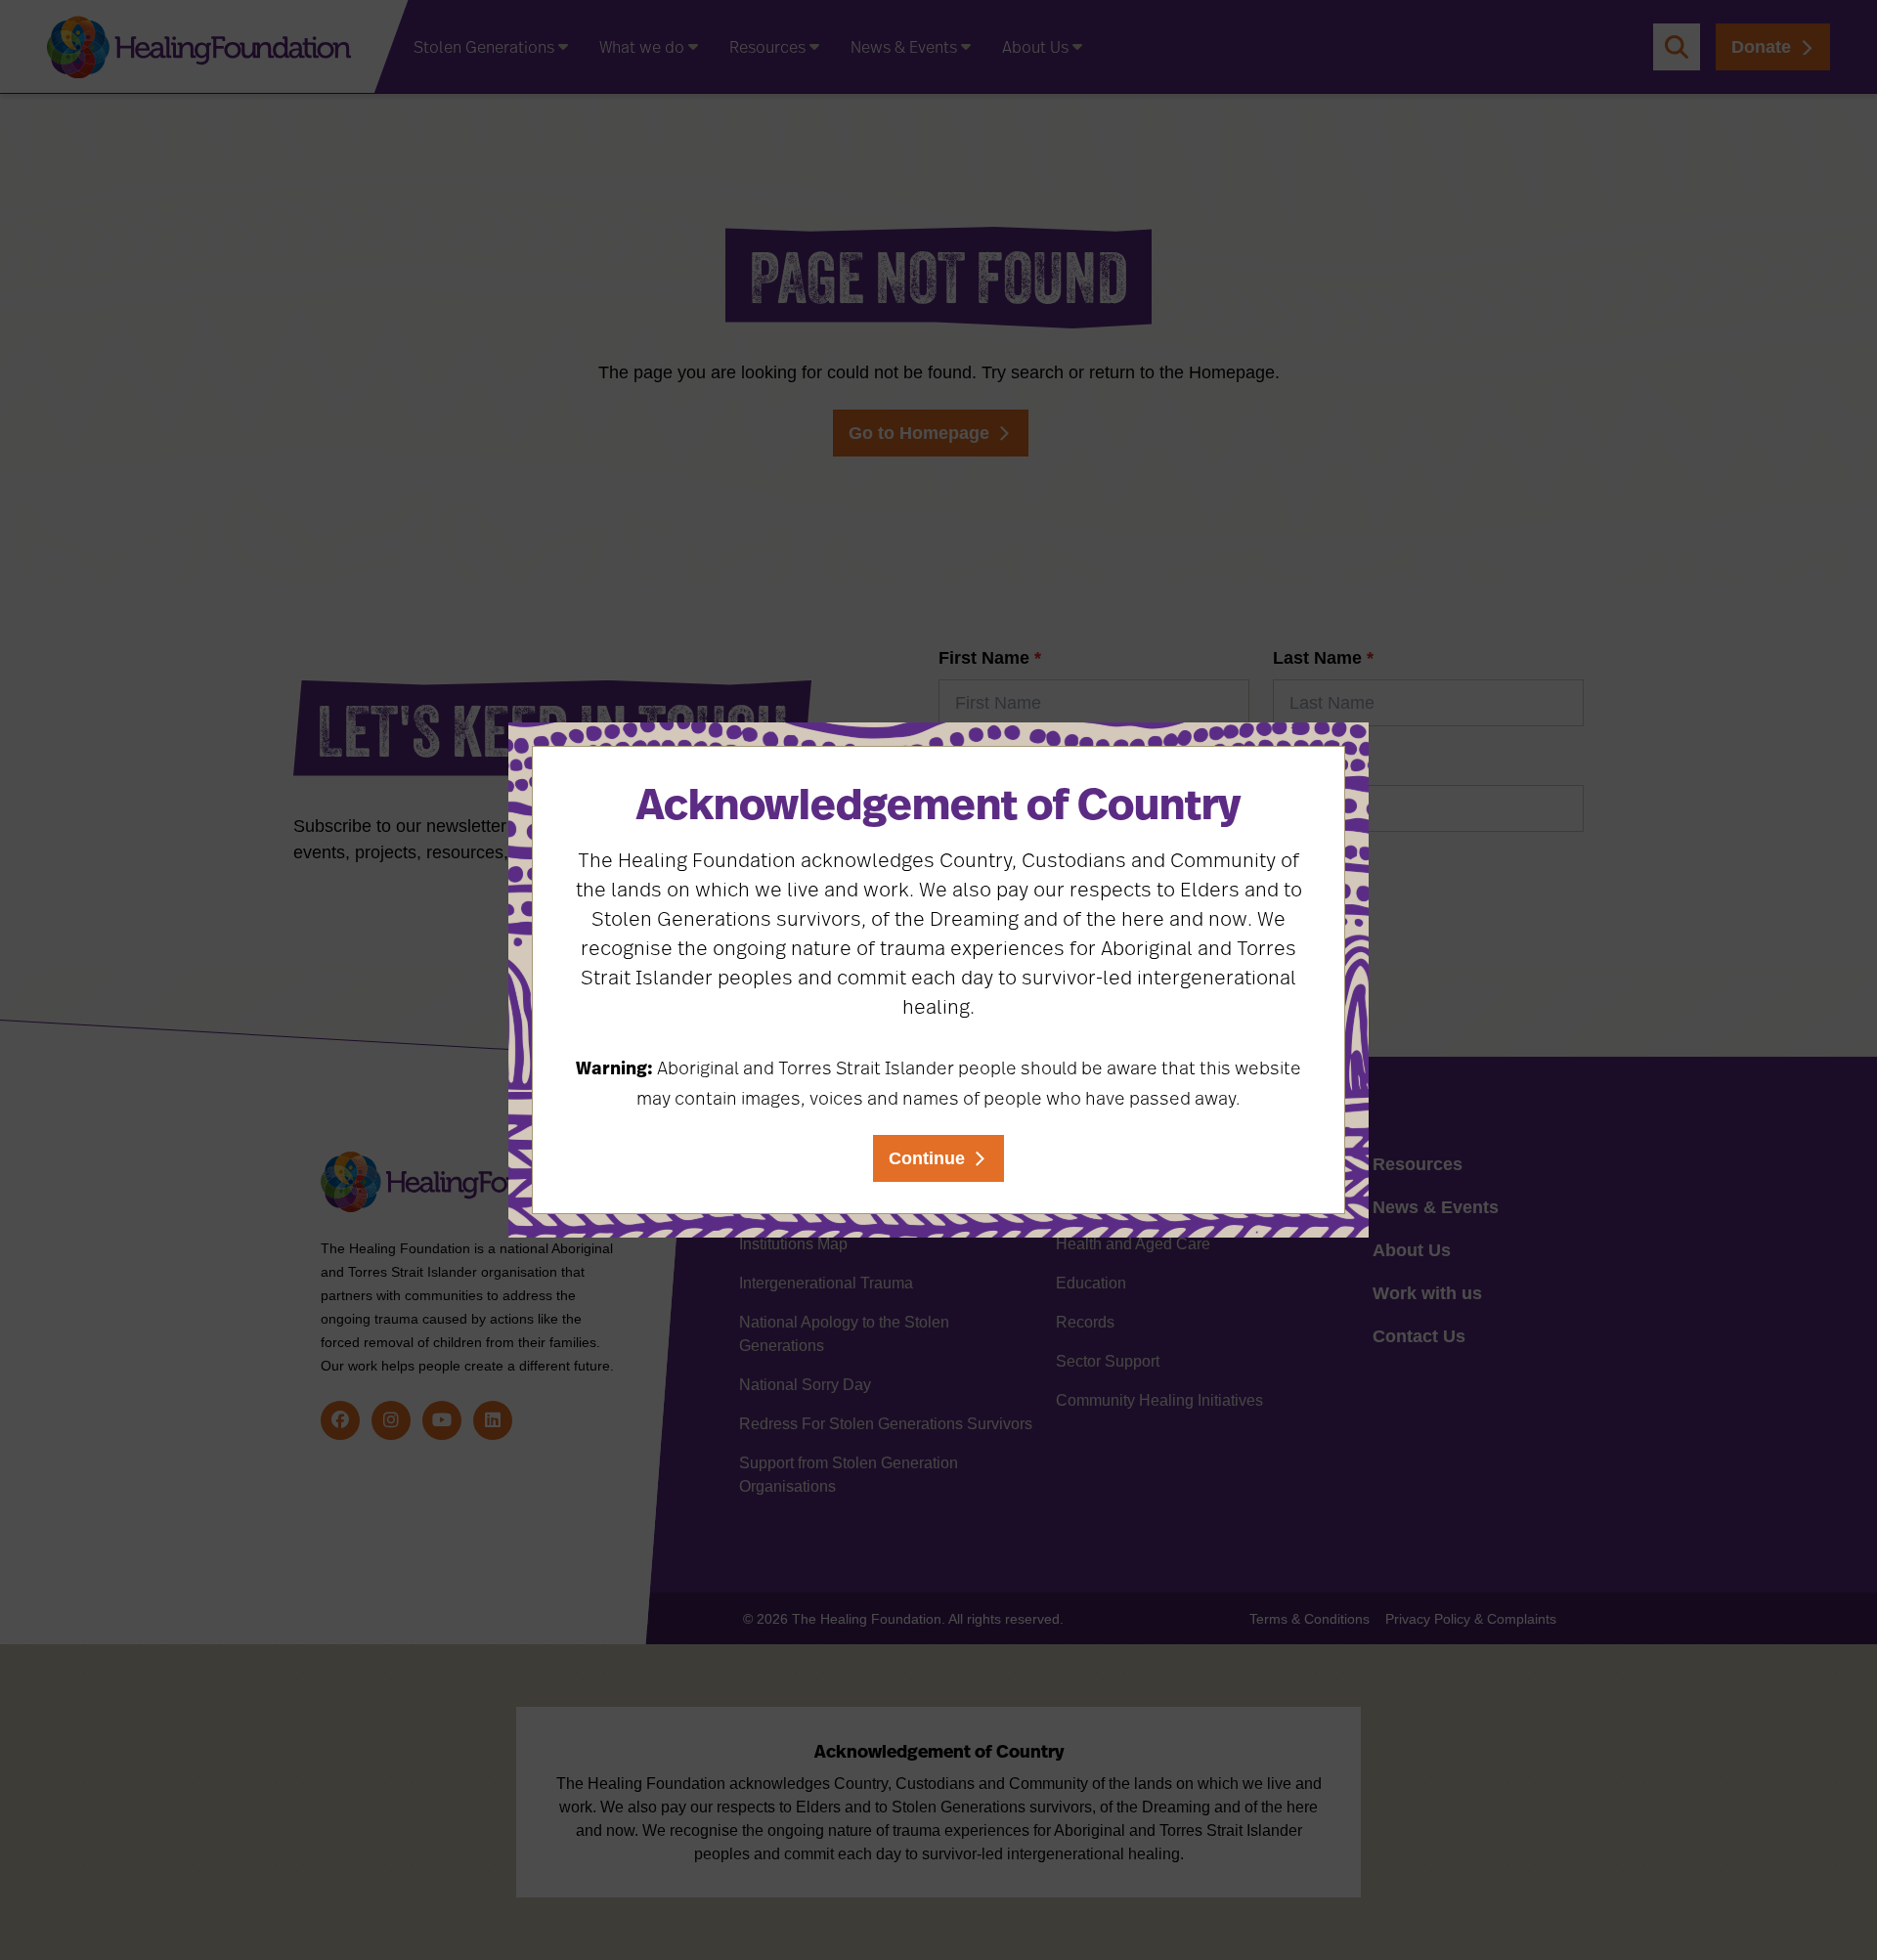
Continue (927, 1158)
